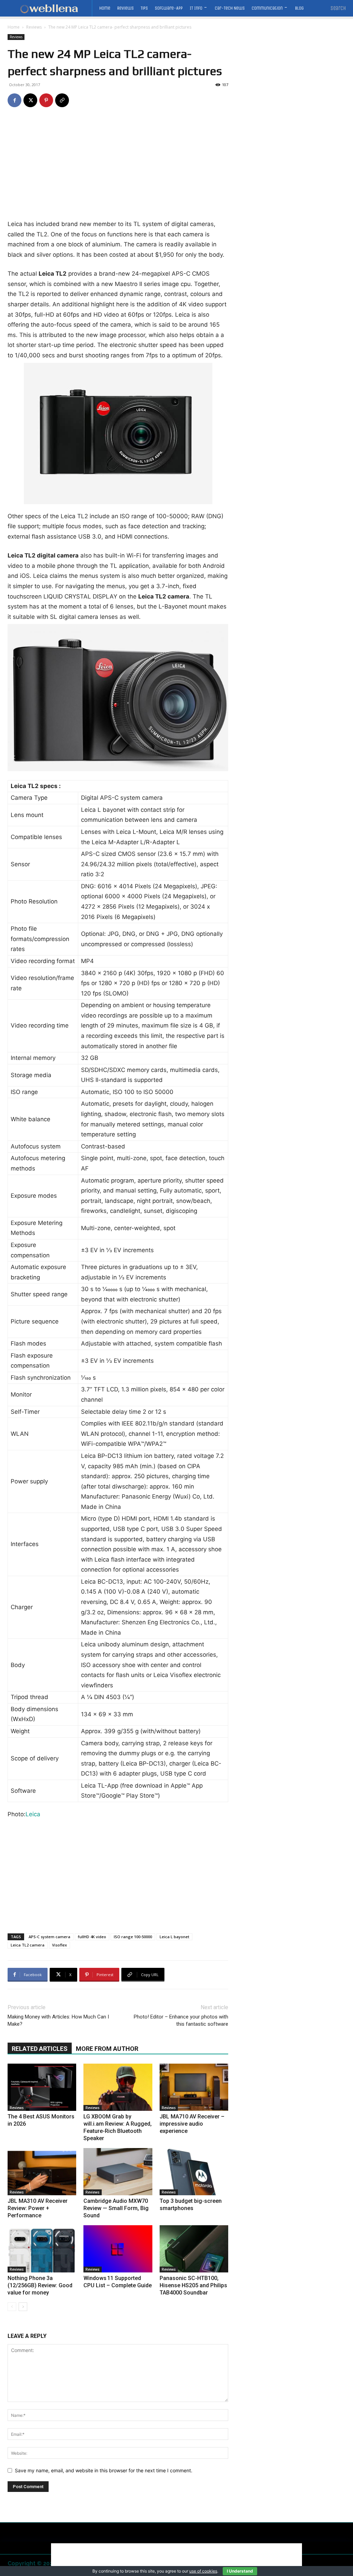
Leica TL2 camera (28, 1945)
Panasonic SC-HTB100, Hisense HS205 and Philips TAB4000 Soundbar (193, 2285)
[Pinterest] (46, 100)
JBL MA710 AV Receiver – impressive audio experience (192, 2124)
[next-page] (23, 2307)
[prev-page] (12, 2307)
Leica (33, 1814)
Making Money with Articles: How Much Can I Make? (58, 2020)
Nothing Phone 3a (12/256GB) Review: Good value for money (40, 2285)
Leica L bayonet (174, 1937)
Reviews (34, 27)
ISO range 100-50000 (133, 1937)
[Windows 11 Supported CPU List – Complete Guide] (118, 2249)
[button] (338, 8)
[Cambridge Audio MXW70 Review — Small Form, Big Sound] (118, 2172)
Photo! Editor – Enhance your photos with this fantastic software (181, 2020)
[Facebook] (14, 100)
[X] (30, 100)
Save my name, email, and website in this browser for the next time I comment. (104, 2470)
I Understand (240, 2571)
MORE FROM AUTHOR (107, 2049)
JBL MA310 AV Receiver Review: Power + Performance (38, 2208)
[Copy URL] (62, 100)
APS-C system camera (49, 1937)
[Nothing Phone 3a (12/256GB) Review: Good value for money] (42, 2249)
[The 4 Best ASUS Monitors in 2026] (42, 2087)
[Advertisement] (118, 168)
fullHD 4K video (92, 1937)
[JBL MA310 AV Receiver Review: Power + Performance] (42, 2172)
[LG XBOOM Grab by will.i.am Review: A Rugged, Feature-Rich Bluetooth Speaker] (118, 2087)
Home (14, 27)
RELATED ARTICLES (40, 2049)
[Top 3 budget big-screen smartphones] (194, 2172)
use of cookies (203, 2571)
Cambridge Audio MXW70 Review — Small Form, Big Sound (116, 2208)
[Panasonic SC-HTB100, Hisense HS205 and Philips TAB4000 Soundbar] (194, 2249)
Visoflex (59, 1945)
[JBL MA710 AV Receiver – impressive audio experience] (194, 2087)
